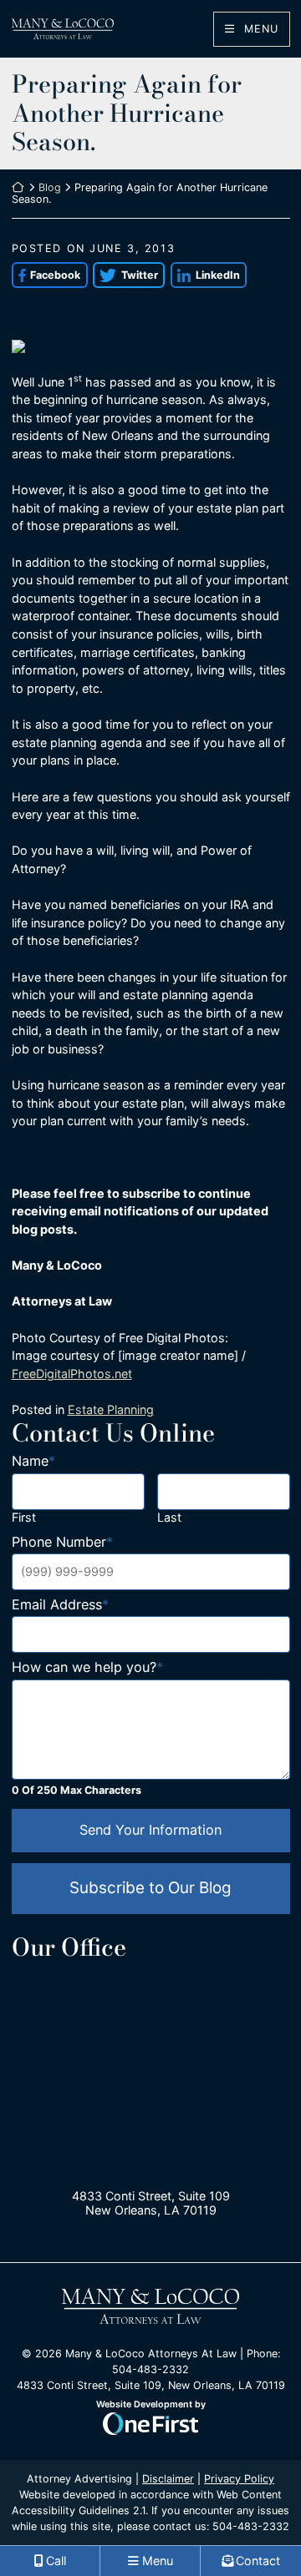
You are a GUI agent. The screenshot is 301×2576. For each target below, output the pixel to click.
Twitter (125, 275)
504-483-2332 (251, 2526)
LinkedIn (205, 275)
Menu (259, 29)
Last (169, 1517)
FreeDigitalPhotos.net (72, 1374)
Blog (50, 187)
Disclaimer (168, 2479)
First (24, 1517)
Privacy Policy (239, 2479)
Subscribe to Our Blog (150, 1888)
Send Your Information (150, 1830)
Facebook (46, 275)
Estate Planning (111, 1409)
